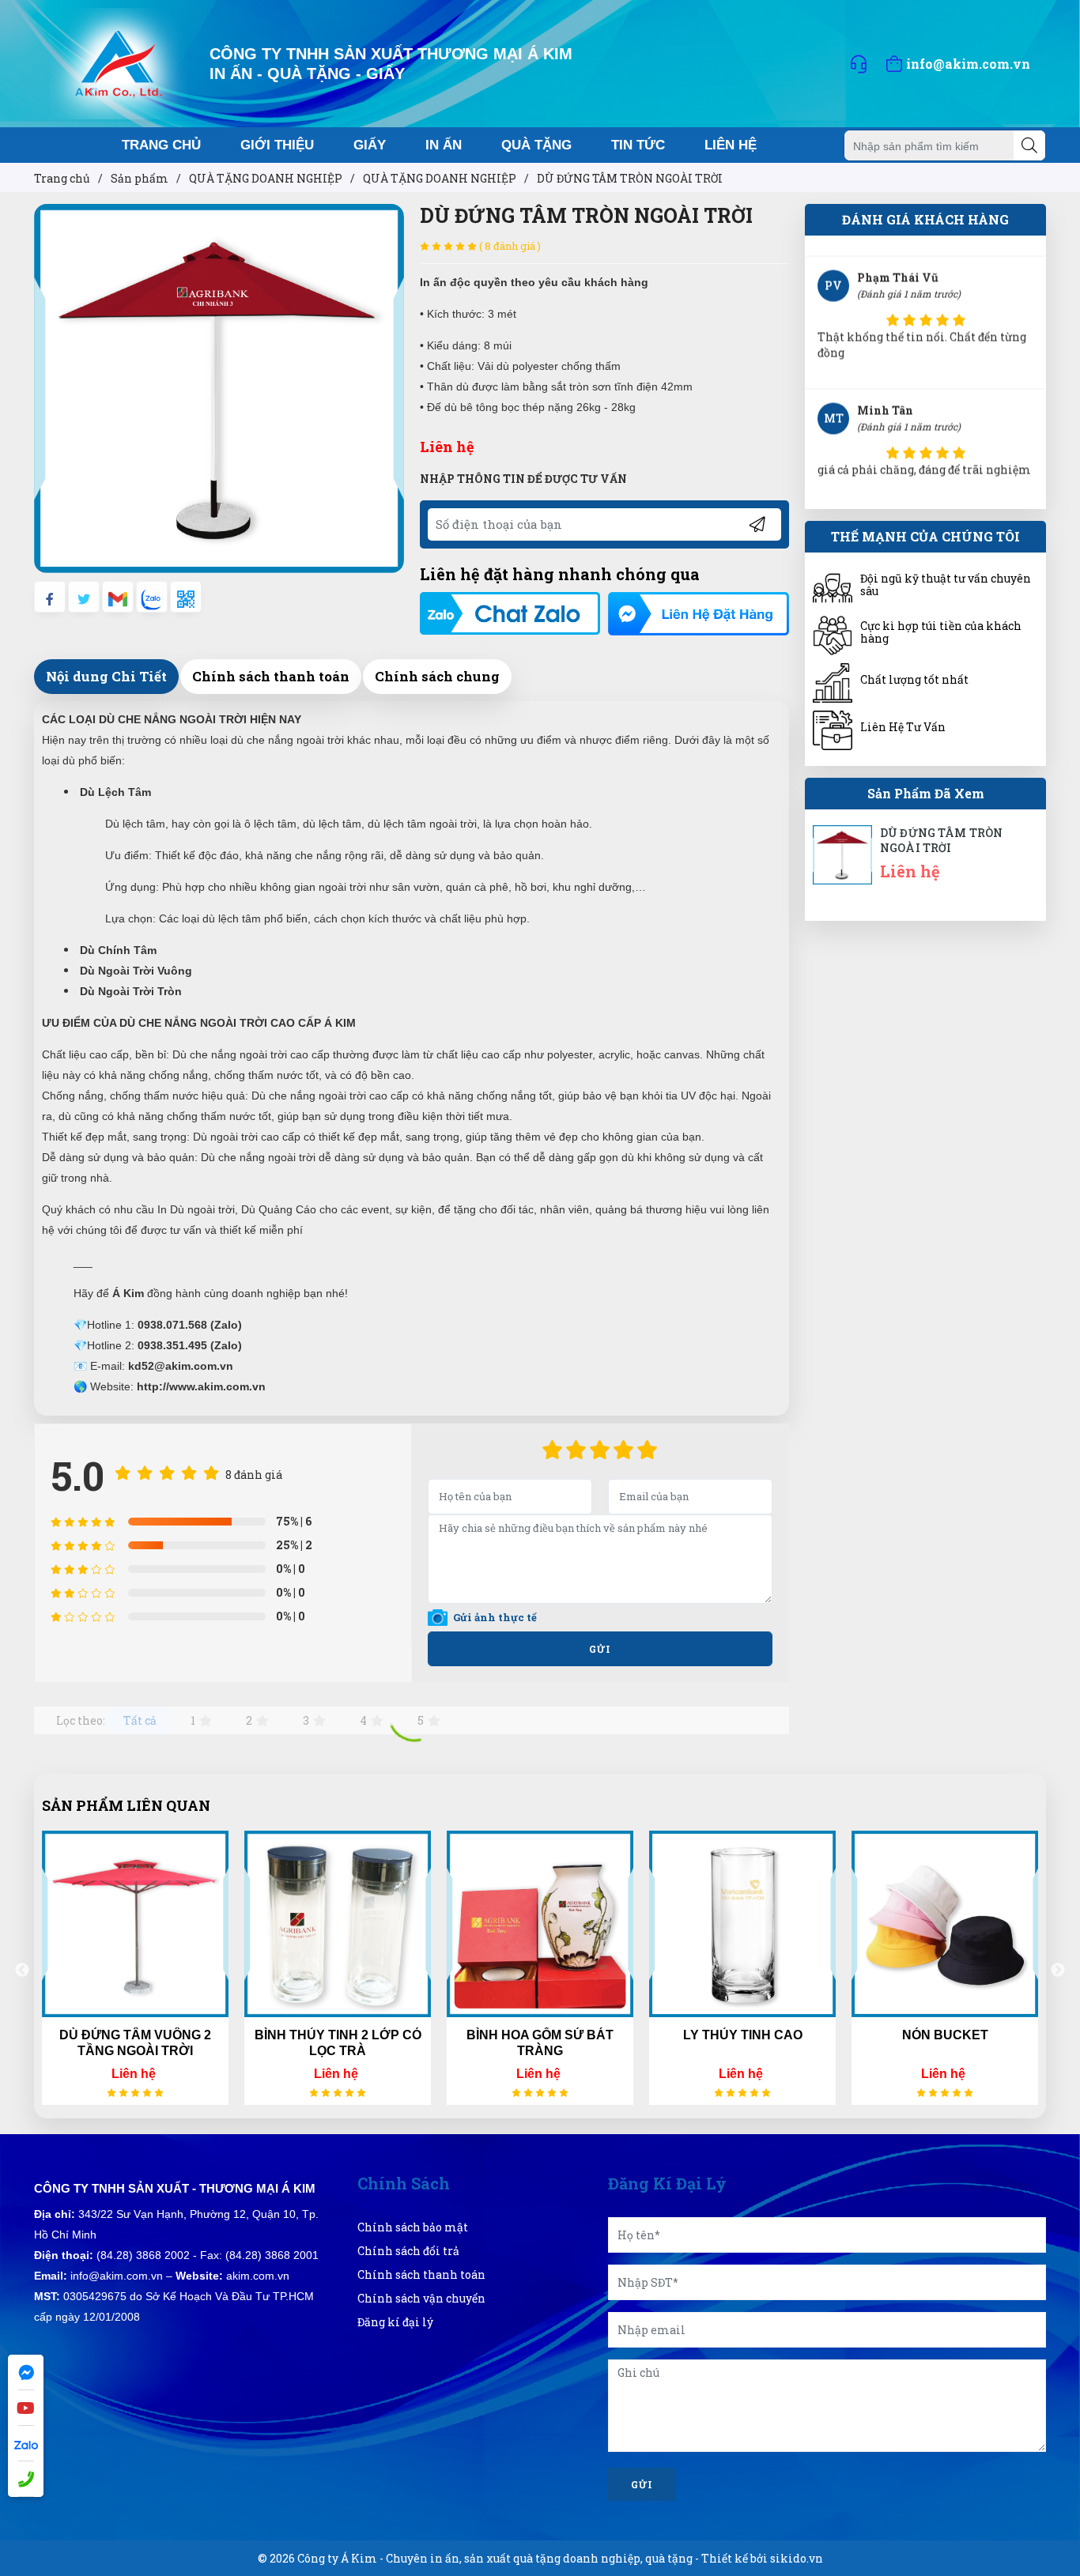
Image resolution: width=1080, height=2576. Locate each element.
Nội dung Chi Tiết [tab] (106, 676)
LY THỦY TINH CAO (743, 2035)
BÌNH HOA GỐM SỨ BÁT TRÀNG (540, 2043)
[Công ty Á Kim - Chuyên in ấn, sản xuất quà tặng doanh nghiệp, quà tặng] (119, 62)
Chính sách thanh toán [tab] (271, 676)
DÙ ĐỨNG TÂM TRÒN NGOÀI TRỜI (941, 841)
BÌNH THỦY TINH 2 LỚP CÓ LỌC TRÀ (338, 2043)
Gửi (642, 2484)
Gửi (600, 1649)
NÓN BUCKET (945, 2035)
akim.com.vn (258, 2276)
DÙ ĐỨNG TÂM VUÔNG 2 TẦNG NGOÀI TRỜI (135, 2043)
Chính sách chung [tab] (437, 676)
